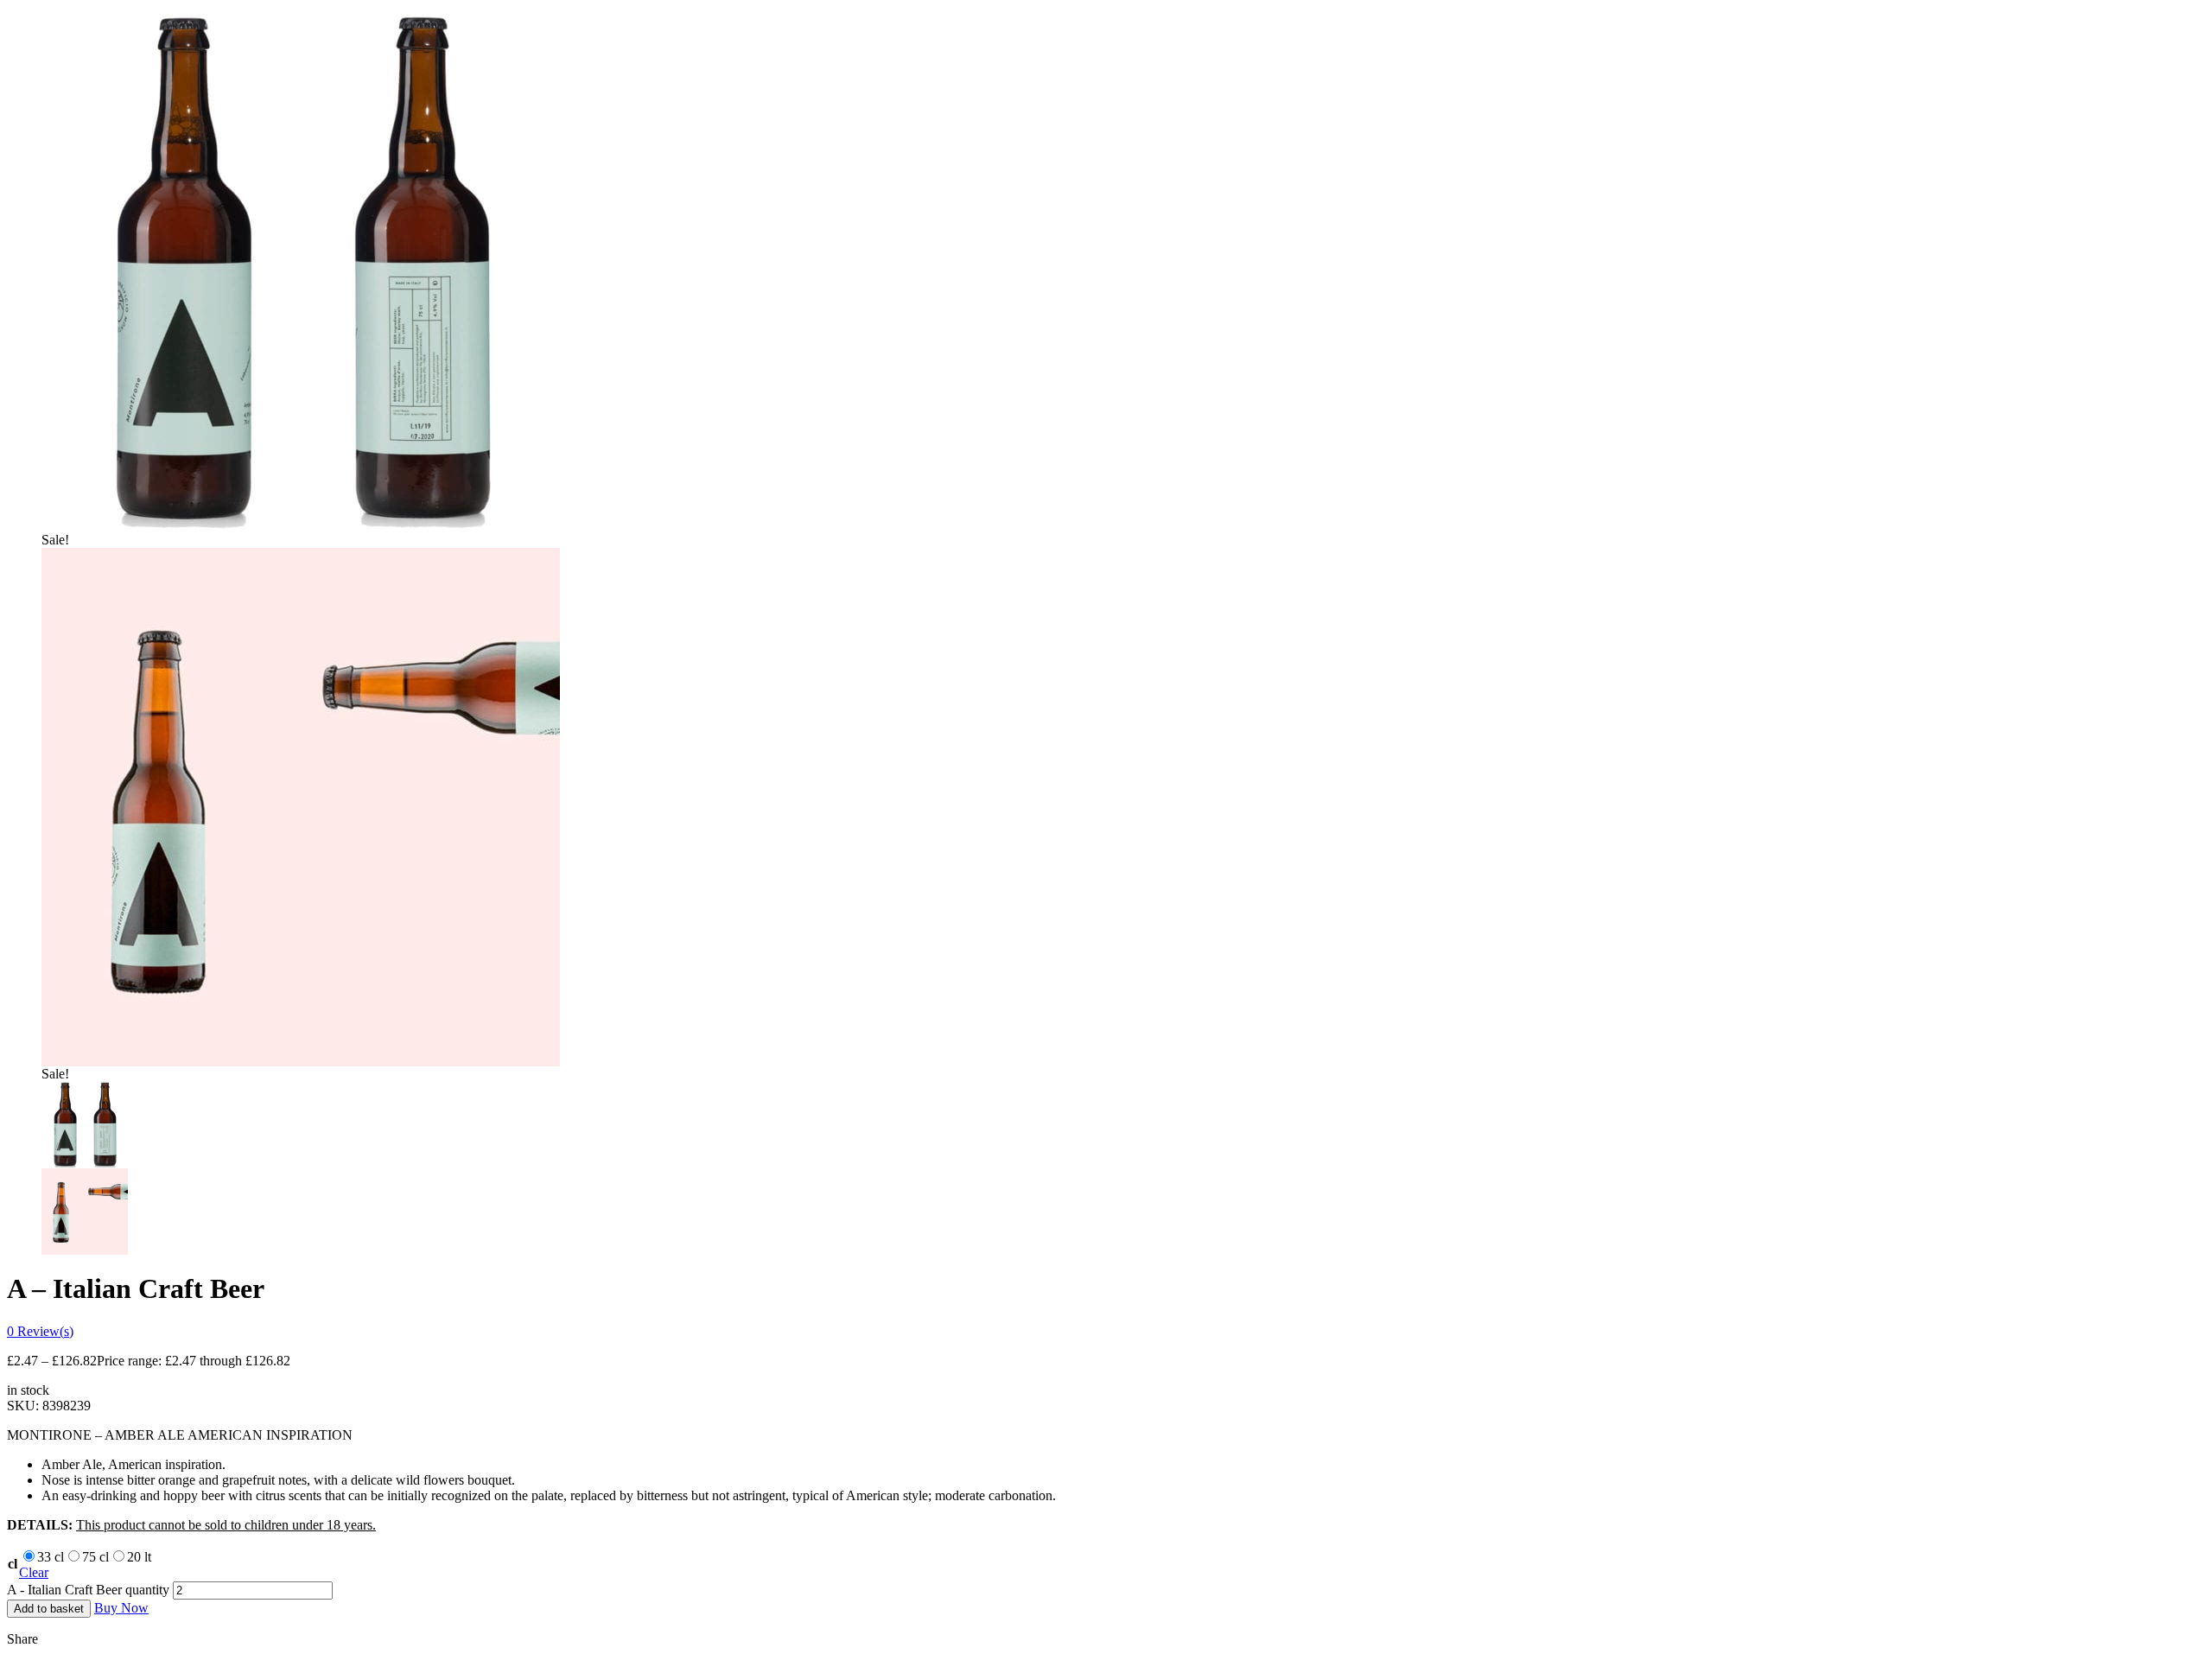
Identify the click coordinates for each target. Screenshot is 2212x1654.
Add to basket (49, 1609)
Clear (34, 1572)
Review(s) (40, 1331)
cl (13, 1564)
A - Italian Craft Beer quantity (88, 1590)
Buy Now (121, 1608)
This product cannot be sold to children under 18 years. (226, 1525)
